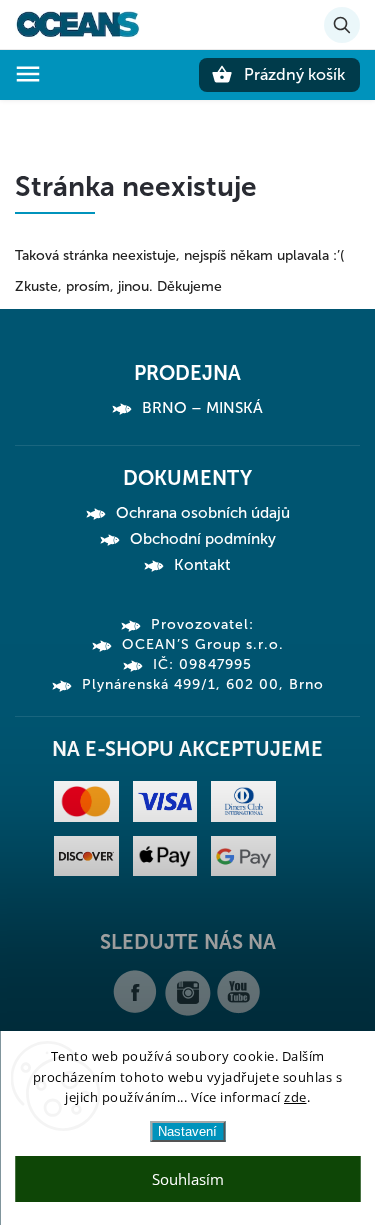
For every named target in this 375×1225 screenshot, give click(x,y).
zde (295, 1097)
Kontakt (202, 565)
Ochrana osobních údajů (203, 513)
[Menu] (28, 74)
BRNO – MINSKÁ (202, 408)
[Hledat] (342, 25)
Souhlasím (188, 1179)
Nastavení (187, 1131)
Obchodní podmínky (203, 539)
